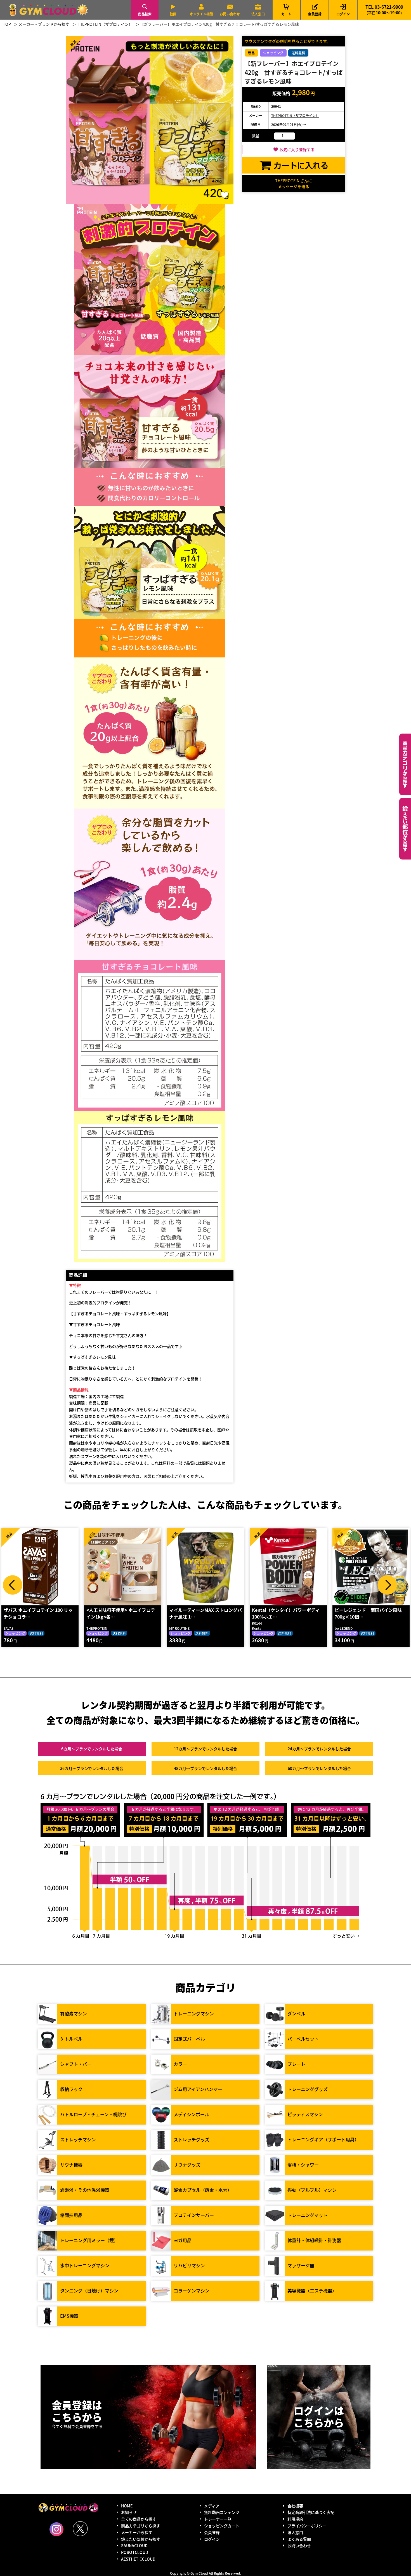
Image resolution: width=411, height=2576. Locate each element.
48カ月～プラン (206, 1768)
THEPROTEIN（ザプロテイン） (295, 115)
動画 (173, 14)
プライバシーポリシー (307, 2526)
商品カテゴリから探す (141, 2526)
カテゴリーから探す (405, 764)
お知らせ (129, 2512)
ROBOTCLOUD (135, 2552)
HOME (127, 2506)
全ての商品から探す (139, 2519)
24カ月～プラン (319, 1749)
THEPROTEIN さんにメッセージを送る (294, 183)
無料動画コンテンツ (222, 2512)
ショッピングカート (222, 2526)
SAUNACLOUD (134, 2545)
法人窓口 (258, 14)
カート (286, 10)
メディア (212, 2506)
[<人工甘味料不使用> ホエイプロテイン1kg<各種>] (40, 1567)
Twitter (80, 2529)
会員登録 (315, 14)
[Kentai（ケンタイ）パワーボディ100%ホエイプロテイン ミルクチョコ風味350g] (206, 1567)
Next (387, 1585)
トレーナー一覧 (218, 2519)
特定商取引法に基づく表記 (311, 2512)
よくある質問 (299, 2539)
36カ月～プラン (92, 1768)
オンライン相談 (201, 14)
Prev (13, 1585)
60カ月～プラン (319, 1768)
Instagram (56, 2529)
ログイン (343, 14)
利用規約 (295, 2519)
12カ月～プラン (206, 1749)
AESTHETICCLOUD (138, 2559)
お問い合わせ (230, 14)
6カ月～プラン (92, 1749)
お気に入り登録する (297, 149)
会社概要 (295, 2506)
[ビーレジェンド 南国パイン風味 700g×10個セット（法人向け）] (288, 1567)
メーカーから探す (137, 2532)
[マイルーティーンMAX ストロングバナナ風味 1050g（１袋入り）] (123, 1567)
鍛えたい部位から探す (405, 829)
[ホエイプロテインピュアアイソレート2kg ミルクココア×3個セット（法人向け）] (371, 1567)
